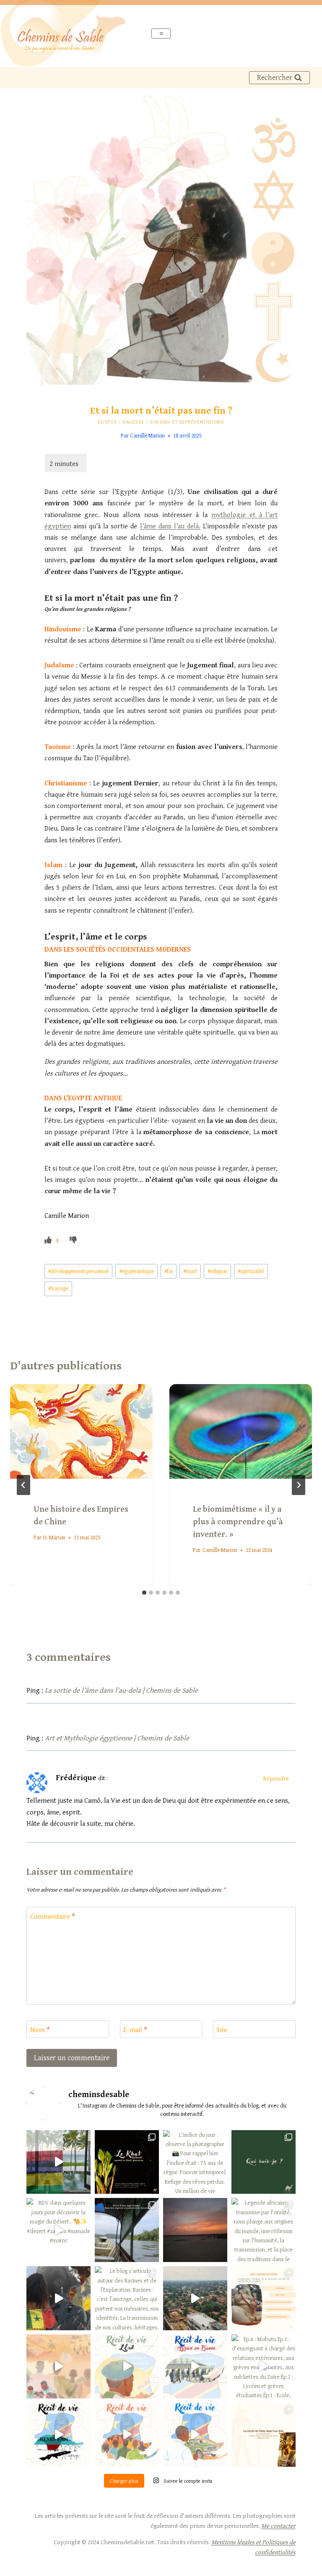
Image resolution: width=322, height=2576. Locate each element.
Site (222, 2030)
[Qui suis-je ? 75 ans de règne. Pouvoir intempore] (264, 2162)
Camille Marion (147, 435)
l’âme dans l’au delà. (170, 526)
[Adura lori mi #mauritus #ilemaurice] (58, 2162)
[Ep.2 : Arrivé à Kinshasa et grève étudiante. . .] (127, 2435)
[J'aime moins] (73, 1240)
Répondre (276, 1778)
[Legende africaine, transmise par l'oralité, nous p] (264, 2230)
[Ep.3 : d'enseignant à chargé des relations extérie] (58, 2435)
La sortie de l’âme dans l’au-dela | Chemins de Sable (121, 1690)
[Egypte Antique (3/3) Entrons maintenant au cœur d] (264, 2435)
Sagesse (133, 422)
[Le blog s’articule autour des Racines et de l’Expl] (127, 2298)
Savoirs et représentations (187, 422)
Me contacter (278, 2526)
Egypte (108, 422)
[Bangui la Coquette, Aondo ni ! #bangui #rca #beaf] (195, 2298)
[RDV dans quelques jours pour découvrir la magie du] (58, 2230)
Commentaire (53, 1916)
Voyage (58, 1288)
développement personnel (78, 1271)
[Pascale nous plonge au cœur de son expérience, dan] (127, 2230)
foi (169, 1271)
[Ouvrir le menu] (161, 33)
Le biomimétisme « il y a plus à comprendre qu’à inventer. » (238, 1521)
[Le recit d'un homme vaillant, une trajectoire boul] (195, 2435)
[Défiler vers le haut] (300, 2559)
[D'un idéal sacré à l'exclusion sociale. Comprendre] (264, 2298)
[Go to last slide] (23, 1485)
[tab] (144, 1593)
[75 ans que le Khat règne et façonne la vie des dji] (127, 2162)
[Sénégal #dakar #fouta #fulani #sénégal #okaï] (58, 2298)
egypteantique (136, 1271)
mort (190, 1271)
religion (217, 1271)
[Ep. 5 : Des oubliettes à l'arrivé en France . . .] (195, 2366)
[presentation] (81, 1432)
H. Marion (54, 1537)
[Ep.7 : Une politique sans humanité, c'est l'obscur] (58, 2366)
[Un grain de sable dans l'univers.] (195, 2230)
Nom (40, 2030)
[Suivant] (299, 1485)
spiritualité (251, 1271)
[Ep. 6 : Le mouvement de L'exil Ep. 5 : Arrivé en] (127, 2366)
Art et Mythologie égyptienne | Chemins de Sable (117, 1738)
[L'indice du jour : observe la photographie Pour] (195, 2162)
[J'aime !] (49, 1240)
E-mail (135, 2030)
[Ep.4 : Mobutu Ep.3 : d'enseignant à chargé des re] (264, 2366)
